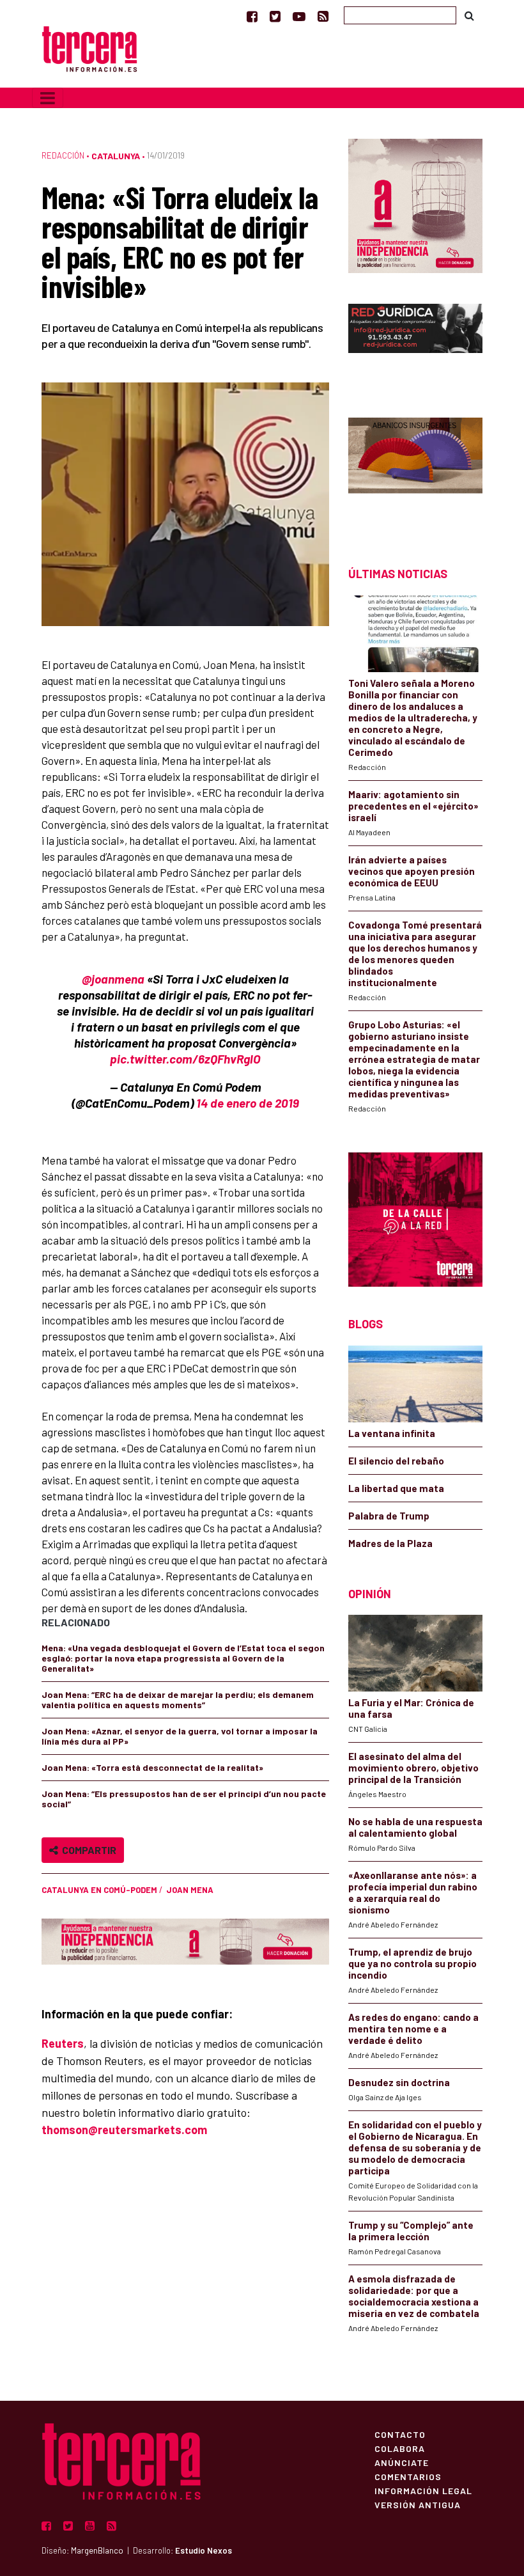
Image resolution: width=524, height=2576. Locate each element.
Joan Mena (190, 1890)
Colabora (400, 2448)
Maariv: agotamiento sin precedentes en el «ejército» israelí (413, 806)
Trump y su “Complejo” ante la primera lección (411, 2231)
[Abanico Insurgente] (415, 470)
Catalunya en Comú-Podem (99, 1890)
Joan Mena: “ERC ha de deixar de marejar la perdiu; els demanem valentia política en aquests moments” (178, 1700)
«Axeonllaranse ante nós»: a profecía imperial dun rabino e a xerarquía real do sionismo (413, 1892)
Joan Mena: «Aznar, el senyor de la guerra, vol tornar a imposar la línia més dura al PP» (180, 1736)
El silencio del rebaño (396, 1461)
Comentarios (408, 2476)
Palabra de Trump (389, 1516)
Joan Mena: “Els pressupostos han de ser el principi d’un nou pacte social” (184, 1799)
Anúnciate (402, 2462)
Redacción (63, 155)
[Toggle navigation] (48, 98)
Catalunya (116, 156)
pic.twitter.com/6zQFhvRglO (185, 1059)
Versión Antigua (418, 2504)
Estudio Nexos (204, 2550)
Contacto (400, 2434)
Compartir (87, 1850)
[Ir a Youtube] (299, 16)
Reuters (63, 2043)
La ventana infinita (392, 1433)
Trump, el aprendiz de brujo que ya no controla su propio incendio (412, 1963)
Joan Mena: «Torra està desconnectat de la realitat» (152, 1767)
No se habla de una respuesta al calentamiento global (415, 1827)
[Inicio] (89, 48)
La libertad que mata (396, 1488)
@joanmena (113, 979)
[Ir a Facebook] (252, 16)
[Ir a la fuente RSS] (323, 16)
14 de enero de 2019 (248, 1103)
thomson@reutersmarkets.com (124, 2130)
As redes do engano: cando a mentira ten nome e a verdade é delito (413, 2029)
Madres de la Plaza (390, 1543)
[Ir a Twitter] (275, 16)
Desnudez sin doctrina (399, 2082)
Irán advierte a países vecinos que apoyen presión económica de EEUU (412, 871)
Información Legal (423, 2490)
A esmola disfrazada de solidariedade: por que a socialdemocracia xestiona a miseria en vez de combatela (414, 2296)
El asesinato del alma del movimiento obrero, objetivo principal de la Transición (413, 1768)
